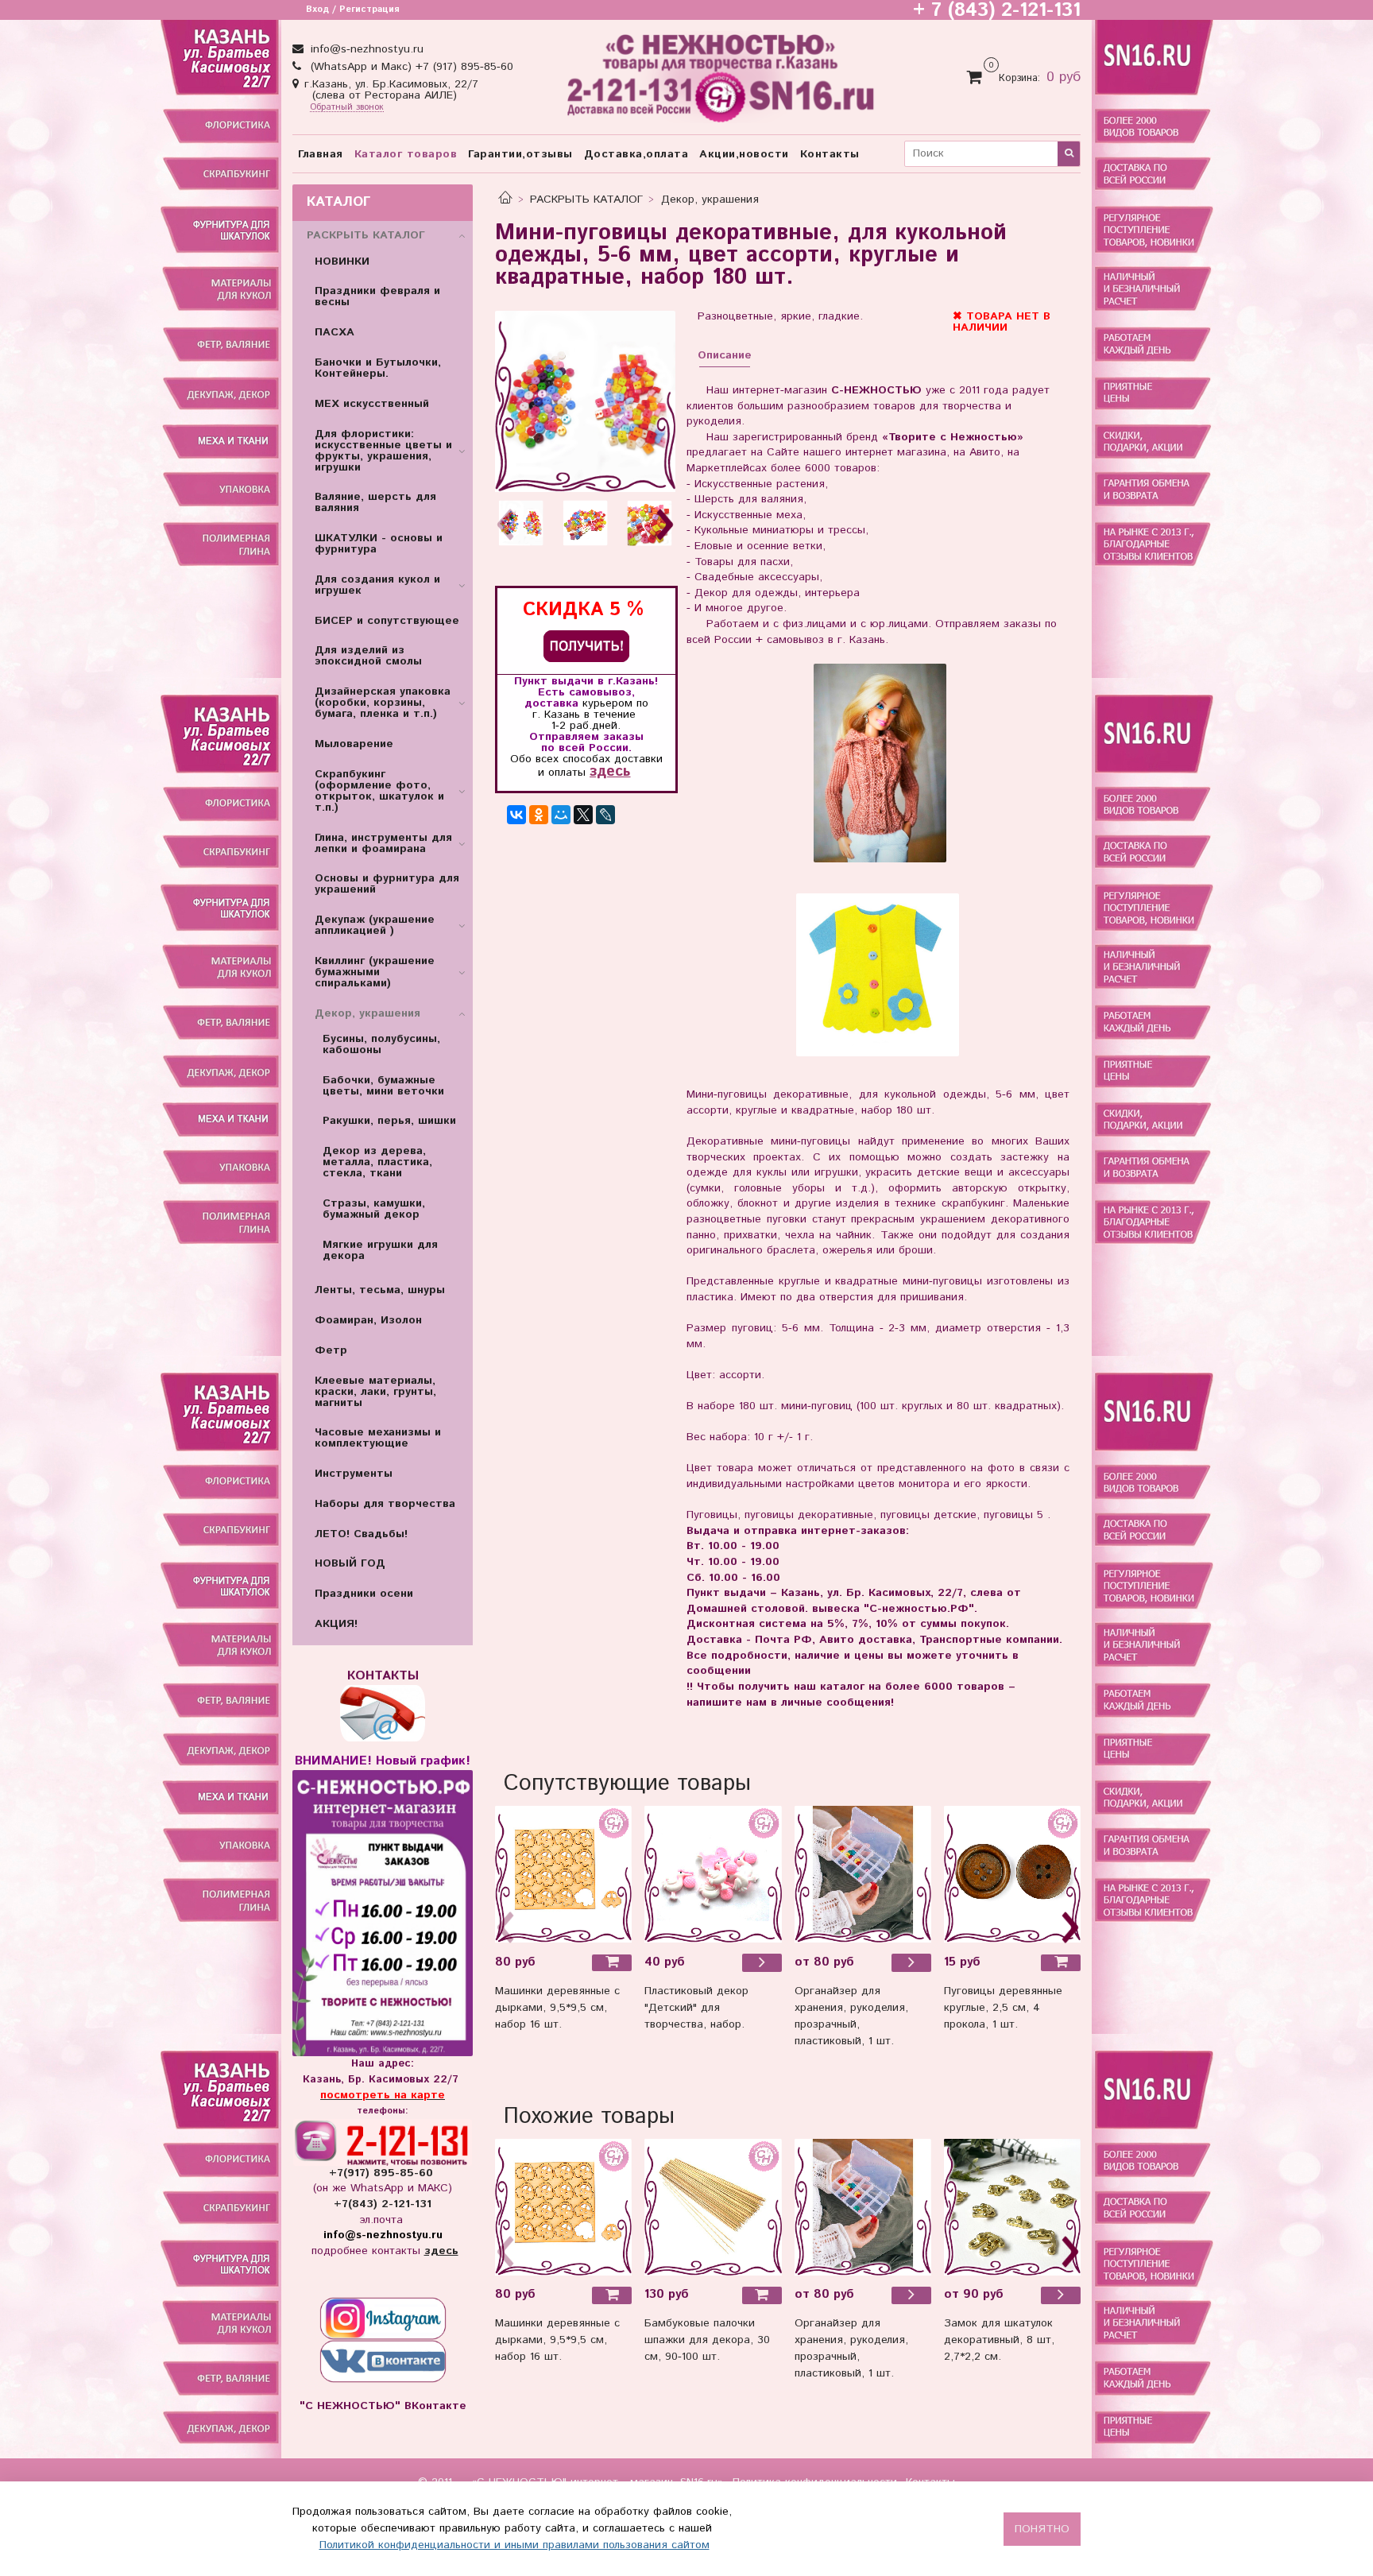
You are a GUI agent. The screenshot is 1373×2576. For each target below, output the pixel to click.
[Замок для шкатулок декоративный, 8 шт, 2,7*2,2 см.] (1012, 2207)
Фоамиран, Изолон (368, 1320)
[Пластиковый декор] (713, 1874)
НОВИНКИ (342, 261)
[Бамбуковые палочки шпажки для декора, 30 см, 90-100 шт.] (713, 2207)
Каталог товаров (406, 154)
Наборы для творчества (385, 1504)
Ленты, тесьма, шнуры (380, 1290)
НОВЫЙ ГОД (350, 1563)
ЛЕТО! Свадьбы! (361, 1534)
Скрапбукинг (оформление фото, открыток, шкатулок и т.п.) (379, 791)
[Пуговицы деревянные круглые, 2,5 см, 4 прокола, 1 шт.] (1012, 1874)
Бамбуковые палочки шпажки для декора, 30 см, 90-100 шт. (707, 2340)
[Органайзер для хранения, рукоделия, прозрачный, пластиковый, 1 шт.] (863, 1874)
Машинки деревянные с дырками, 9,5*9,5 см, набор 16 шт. (557, 2008)
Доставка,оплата (636, 154)
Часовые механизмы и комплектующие (378, 1438)
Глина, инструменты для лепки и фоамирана (383, 843)
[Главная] (505, 199)
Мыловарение (354, 744)
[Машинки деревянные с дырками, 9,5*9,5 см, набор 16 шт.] (563, 1874)
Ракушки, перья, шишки (389, 1121)
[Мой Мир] (561, 815)
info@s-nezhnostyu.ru (365, 49)
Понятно (1042, 2529)
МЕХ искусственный (372, 404)
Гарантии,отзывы (520, 154)
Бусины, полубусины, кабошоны (381, 1044)
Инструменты (354, 1474)
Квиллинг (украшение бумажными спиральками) (375, 972)
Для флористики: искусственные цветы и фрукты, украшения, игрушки (383, 451)
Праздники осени (364, 1594)
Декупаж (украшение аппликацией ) (375, 925)
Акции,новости (744, 154)
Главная (321, 154)
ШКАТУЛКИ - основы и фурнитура (379, 544)
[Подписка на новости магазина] (586, 646)
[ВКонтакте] (516, 815)
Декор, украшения (710, 199)
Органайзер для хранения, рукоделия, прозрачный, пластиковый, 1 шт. (851, 2016)
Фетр (331, 1350)
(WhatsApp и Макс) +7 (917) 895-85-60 (410, 67)
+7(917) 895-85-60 (383, 2173)
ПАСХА (335, 332)
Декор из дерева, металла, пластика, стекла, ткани (377, 1162)
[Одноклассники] (539, 815)
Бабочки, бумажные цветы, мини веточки (383, 1086)
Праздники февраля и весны (377, 296)
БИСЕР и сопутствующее (387, 621)
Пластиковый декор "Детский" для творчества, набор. (696, 2008)
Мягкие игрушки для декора (380, 1250)
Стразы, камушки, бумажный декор (374, 1209)
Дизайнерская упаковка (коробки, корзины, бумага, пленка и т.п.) (383, 703)
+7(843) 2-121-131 (383, 2204)
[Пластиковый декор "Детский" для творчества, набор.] (762, 1962)
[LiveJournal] (605, 815)
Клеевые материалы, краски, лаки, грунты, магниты (375, 1392)
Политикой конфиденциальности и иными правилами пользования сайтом (514, 2545)
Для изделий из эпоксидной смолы (368, 656)
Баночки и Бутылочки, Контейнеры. (378, 368)
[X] (583, 815)
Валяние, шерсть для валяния (375, 502)
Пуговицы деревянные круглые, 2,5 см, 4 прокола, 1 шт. (1003, 2008)
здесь (610, 771)
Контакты (830, 154)
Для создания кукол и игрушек (377, 585)
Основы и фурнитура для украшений (387, 884)
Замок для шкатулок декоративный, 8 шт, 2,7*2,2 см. (999, 2340)
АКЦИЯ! (336, 1624)
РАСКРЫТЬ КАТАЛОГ (586, 199)
